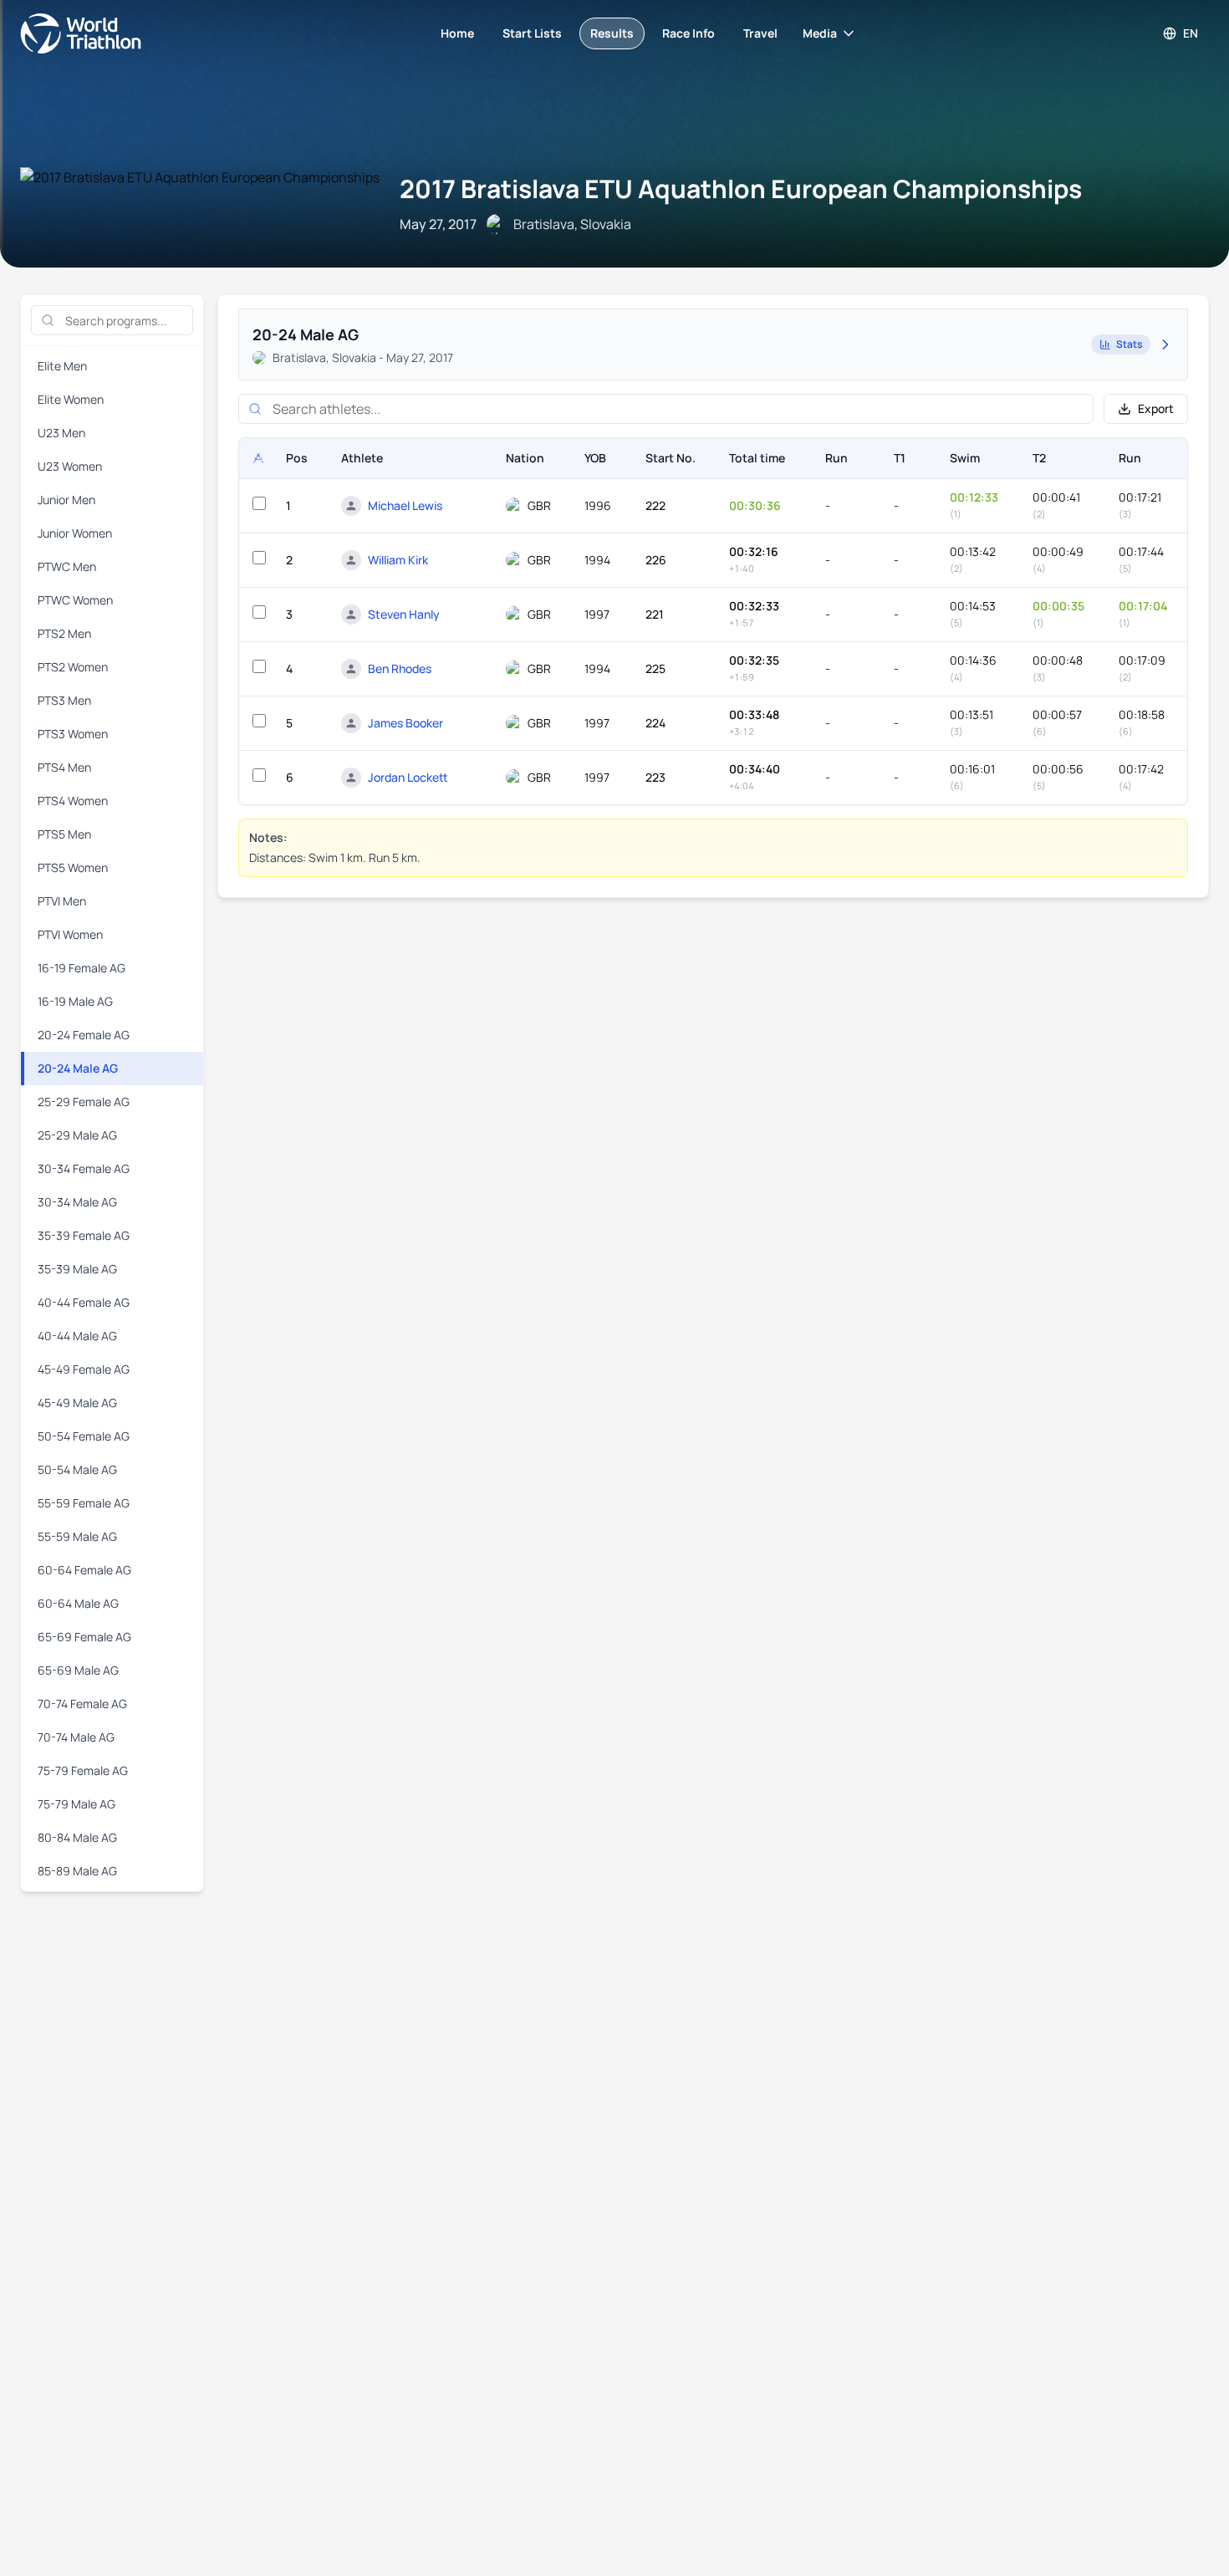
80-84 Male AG (77, 1837)
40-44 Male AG (77, 1336)
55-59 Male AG (77, 1536)
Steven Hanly (404, 614)
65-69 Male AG (78, 1670)
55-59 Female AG (84, 1503)
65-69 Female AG (84, 1637)
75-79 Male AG (76, 1804)
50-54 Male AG (77, 1469)
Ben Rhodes (400, 668)
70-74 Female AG (82, 1704)
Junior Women (75, 533)
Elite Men (62, 366)
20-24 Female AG (84, 1035)
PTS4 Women (73, 801)
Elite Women (71, 399)
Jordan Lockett (408, 777)
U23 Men (61, 433)
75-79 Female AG (83, 1770)
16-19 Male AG (75, 1001)
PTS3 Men (64, 700)
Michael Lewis (405, 505)
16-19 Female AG (82, 968)
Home (457, 33)
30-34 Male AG (77, 1202)
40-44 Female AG (84, 1302)
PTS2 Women (73, 667)
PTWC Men (67, 566)
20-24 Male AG (78, 1068)
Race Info (688, 33)
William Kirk (398, 560)
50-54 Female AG (84, 1436)
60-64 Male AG (78, 1603)
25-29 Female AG (84, 1102)
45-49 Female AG (84, 1369)
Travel (760, 33)
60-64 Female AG (84, 1570)
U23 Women (70, 466)
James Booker (405, 723)
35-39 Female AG (84, 1235)
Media (820, 33)
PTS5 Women (73, 867)
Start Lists (532, 33)
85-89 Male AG (77, 1871)
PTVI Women (70, 934)
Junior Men (66, 500)
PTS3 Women (73, 734)
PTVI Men (62, 901)
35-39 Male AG (77, 1269)
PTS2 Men (64, 633)
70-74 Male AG (76, 1737)
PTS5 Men (64, 834)
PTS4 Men (64, 767)
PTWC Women (75, 600)
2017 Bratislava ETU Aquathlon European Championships (741, 189)
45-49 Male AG (77, 1403)
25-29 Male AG (77, 1135)
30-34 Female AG (84, 1168)
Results (612, 33)
